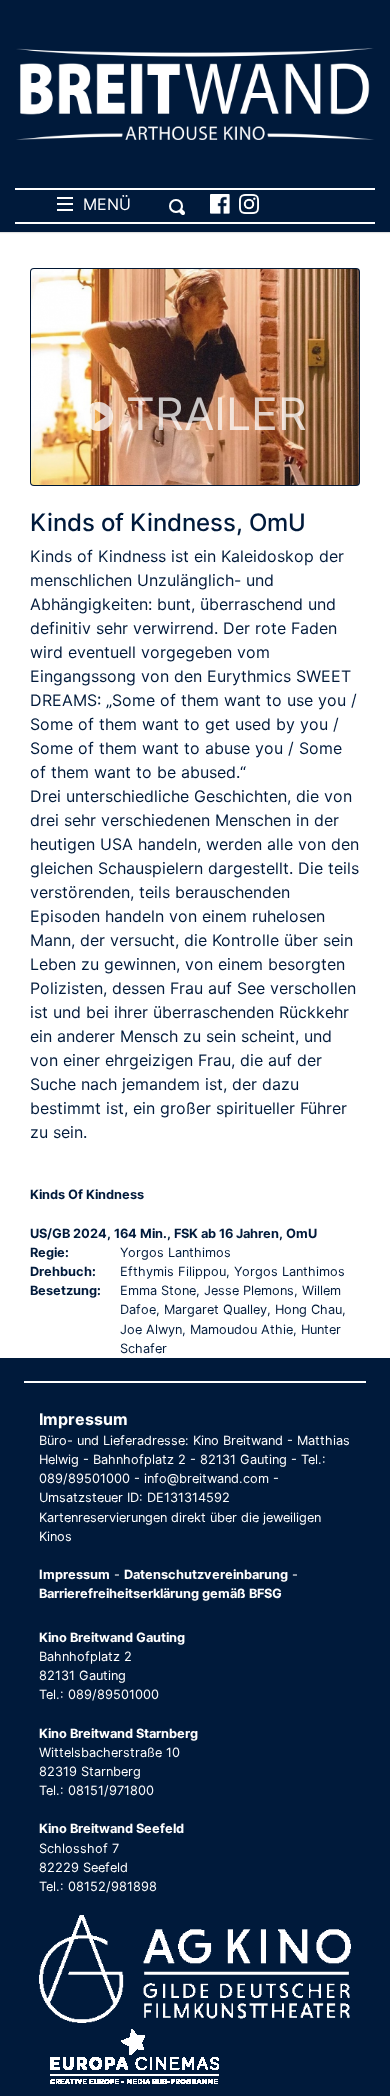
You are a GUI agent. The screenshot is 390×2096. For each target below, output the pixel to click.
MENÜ (102, 204)
